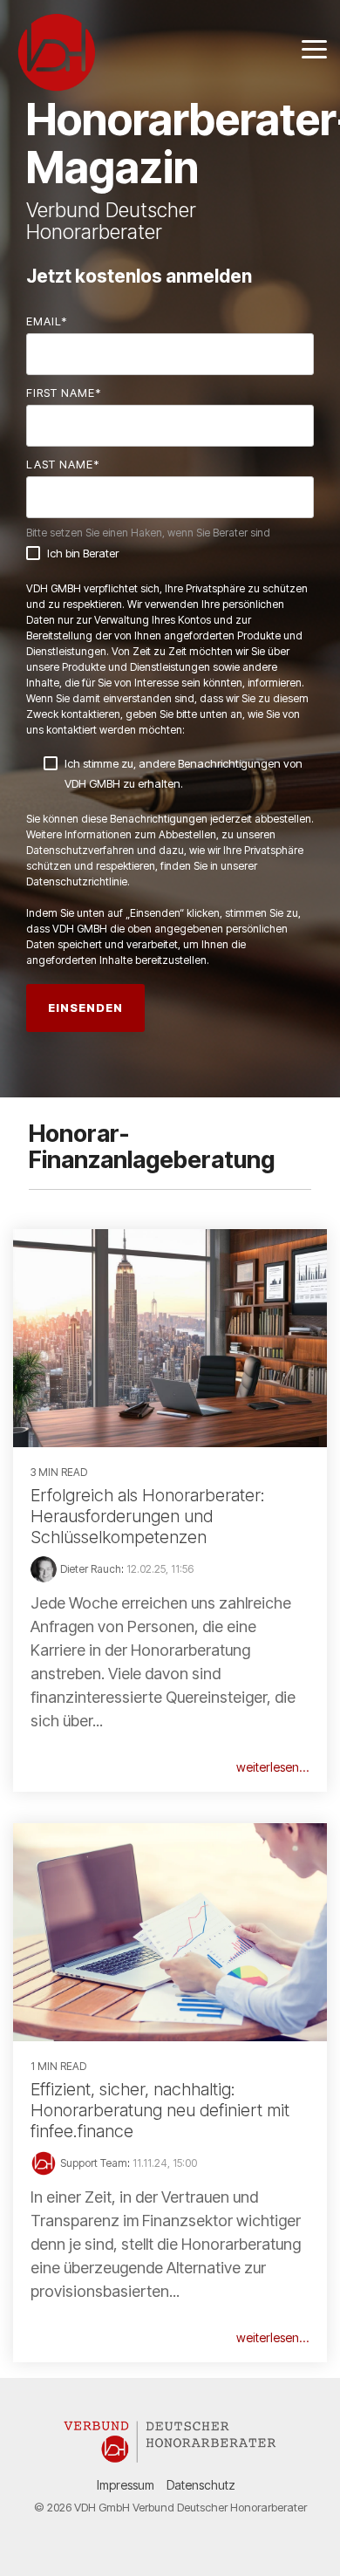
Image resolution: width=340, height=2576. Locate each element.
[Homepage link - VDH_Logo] (170, 2456)
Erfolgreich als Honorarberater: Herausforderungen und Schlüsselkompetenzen (148, 1516)
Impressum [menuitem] (126, 2485)
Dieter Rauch (91, 1569)
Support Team (94, 2163)
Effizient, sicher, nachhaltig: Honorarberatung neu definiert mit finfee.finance (160, 2110)
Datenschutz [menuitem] (201, 2485)
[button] (314, 48)
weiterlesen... (273, 1767)
